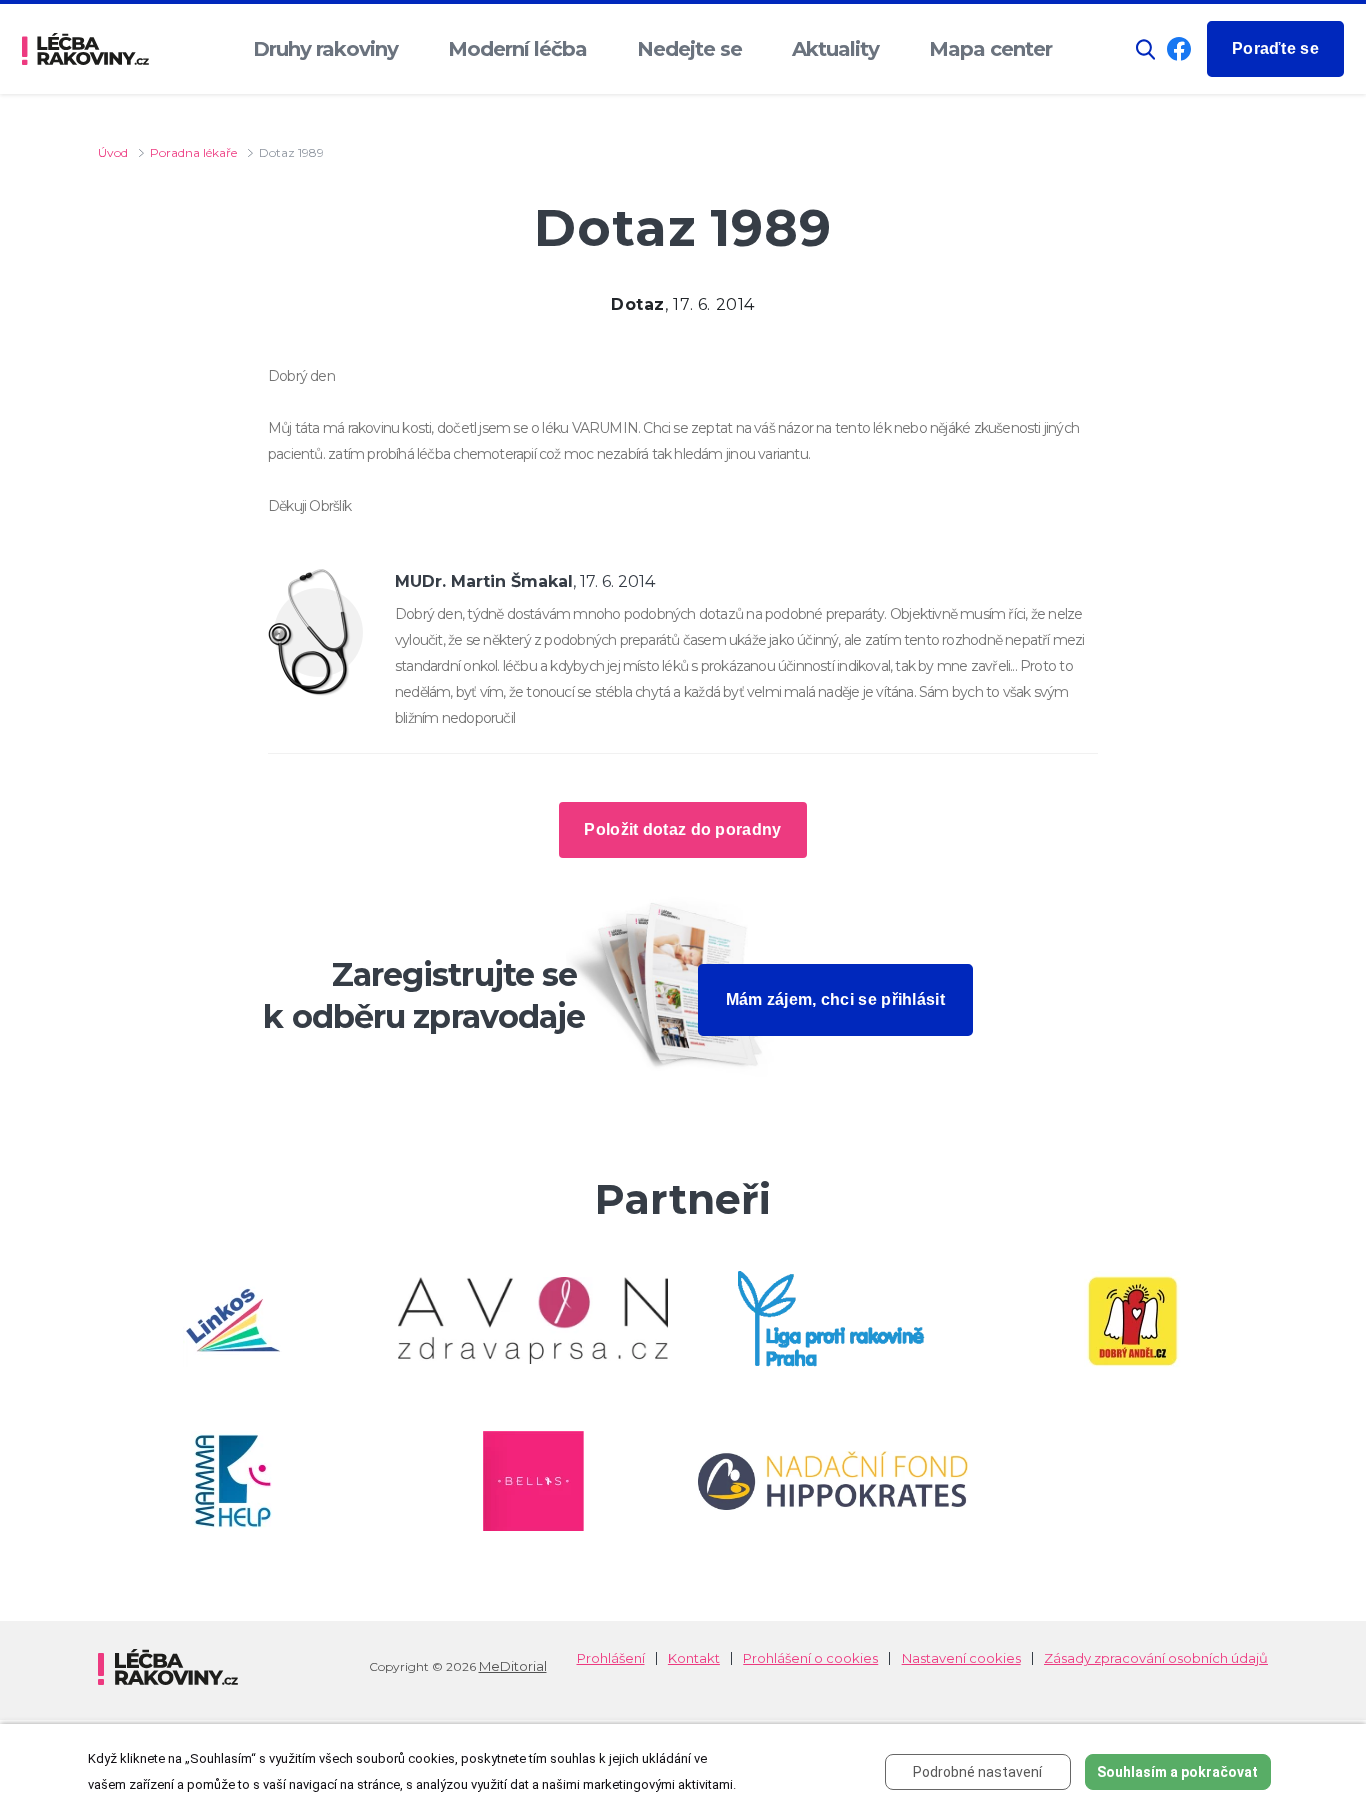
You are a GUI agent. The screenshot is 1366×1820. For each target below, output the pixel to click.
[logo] (85, 49)
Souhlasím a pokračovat (1177, 1772)
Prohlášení (611, 1658)
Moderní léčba (517, 49)
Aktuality (835, 49)
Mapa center (990, 49)
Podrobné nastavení (977, 1772)
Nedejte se (689, 49)
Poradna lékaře (193, 152)
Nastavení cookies (961, 1658)
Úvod (113, 152)
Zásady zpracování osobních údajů (1156, 1658)
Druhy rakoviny (325, 49)
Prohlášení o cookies (810, 1658)
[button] (1146, 49)
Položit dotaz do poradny (682, 829)
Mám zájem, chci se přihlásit (835, 999)
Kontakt (694, 1658)
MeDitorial (513, 1666)
